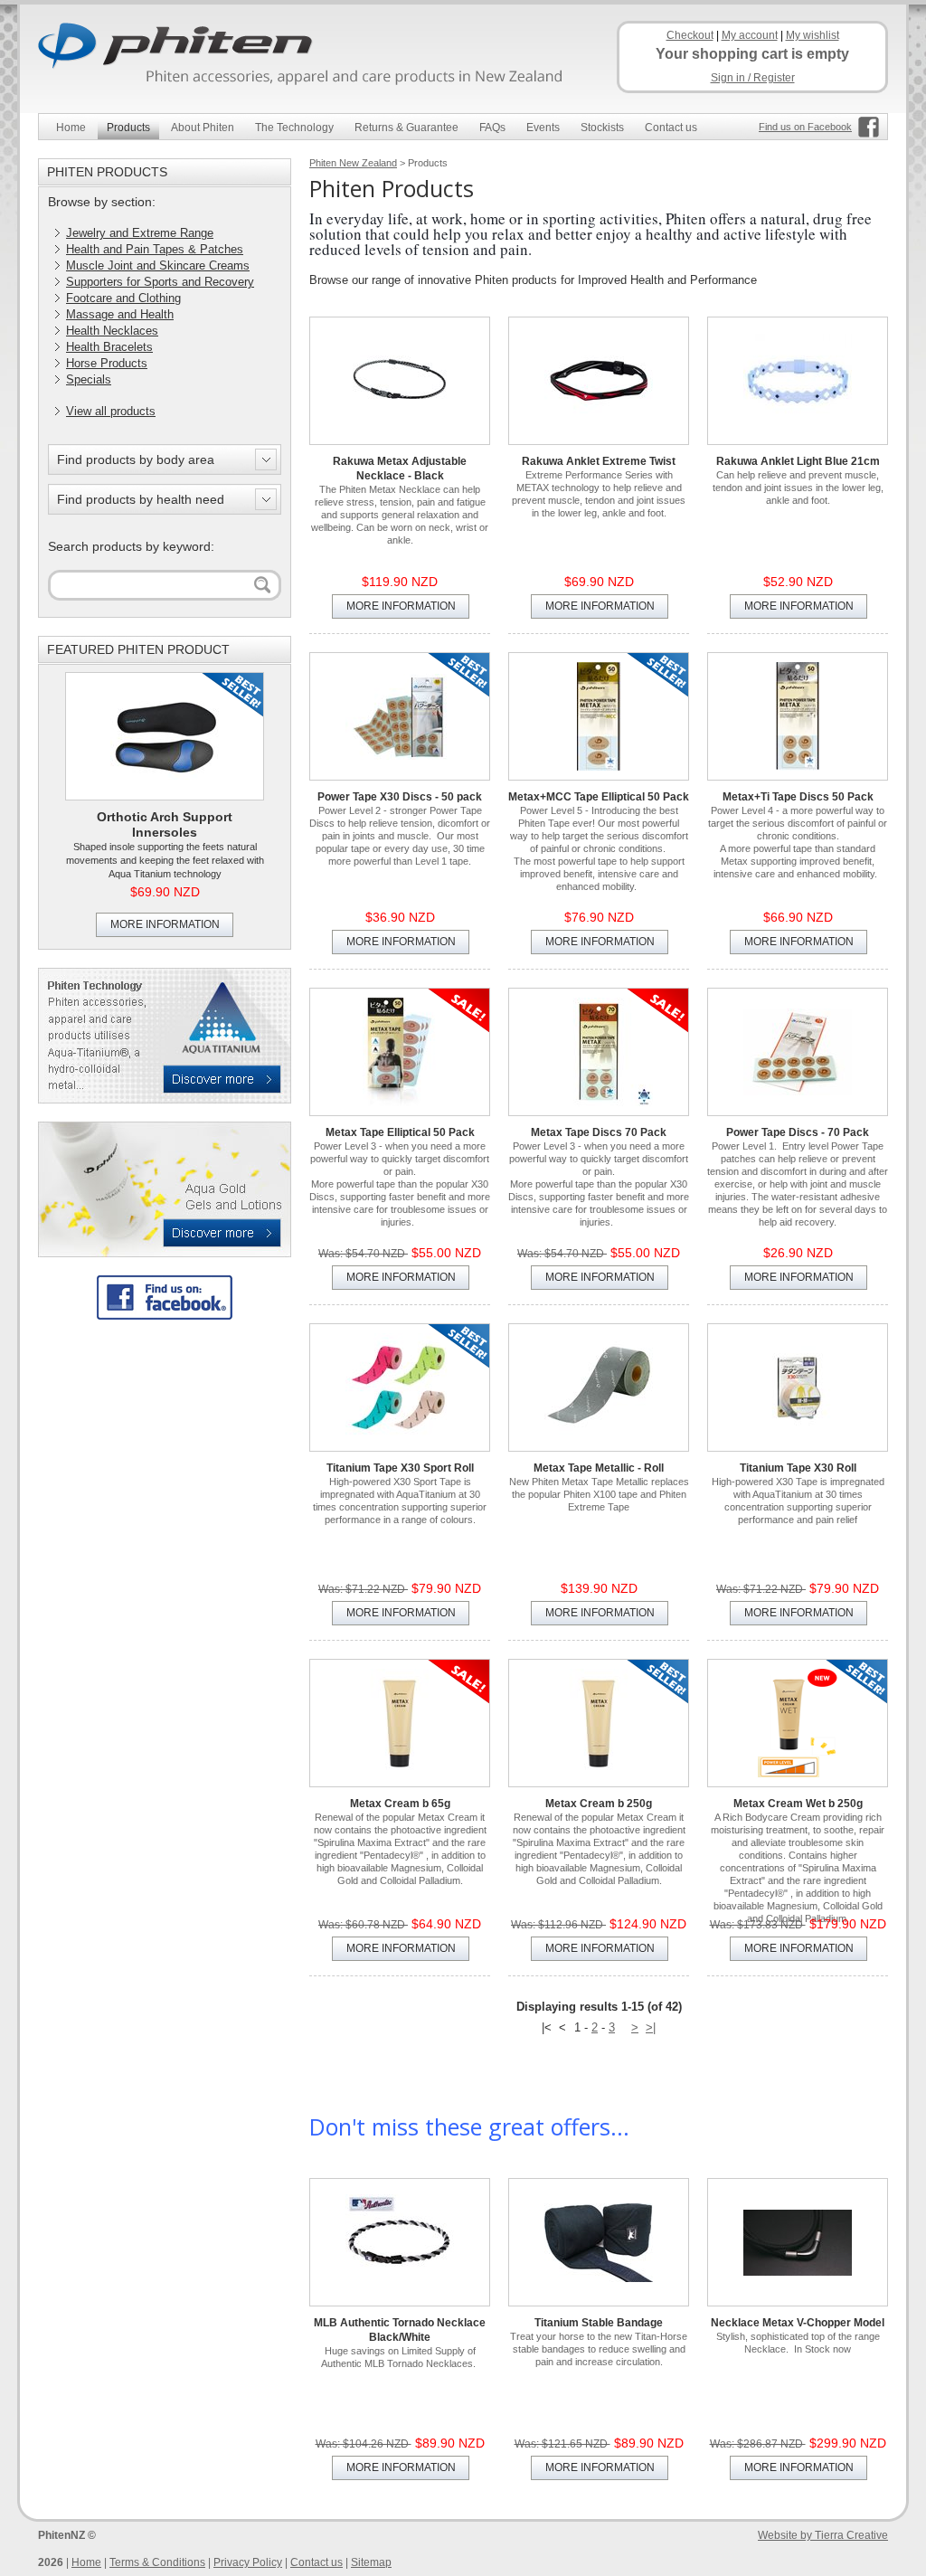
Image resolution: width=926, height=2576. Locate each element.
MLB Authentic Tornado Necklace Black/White (400, 2330)
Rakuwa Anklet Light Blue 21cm (798, 461)
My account (750, 35)
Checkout (690, 35)
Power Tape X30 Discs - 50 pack (400, 797)
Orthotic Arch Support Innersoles (165, 824)
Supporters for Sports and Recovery (160, 282)
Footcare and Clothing (123, 298)
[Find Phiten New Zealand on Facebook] (165, 1297)
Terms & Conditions (157, 2562)
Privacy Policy (248, 2562)
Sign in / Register (753, 78)
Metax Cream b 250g (599, 1804)
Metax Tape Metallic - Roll (599, 1468)
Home (71, 128)
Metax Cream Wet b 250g (798, 1804)
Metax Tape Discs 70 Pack (599, 1132)
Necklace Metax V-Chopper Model (798, 2323)
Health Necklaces (112, 331)
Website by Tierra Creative (823, 2535)
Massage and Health (120, 314)
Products (128, 128)
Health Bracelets (109, 347)
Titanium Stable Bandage (599, 2323)
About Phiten (203, 128)
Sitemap (371, 2562)
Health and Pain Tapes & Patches (155, 249)
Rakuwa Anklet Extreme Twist (599, 461)
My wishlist (813, 35)
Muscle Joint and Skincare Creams (158, 265)
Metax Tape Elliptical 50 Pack (400, 1132)
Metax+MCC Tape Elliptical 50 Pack (599, 797)
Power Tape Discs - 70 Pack (798, 1132)
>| (651, 2027)
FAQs (492, 128)
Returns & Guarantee (406, 128)
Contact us (671, 128)
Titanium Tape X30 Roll (798, 1468)
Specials (89, 379)
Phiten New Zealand (353, 163)
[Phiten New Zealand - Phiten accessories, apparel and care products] (309, 57)
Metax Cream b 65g (400, 1804)
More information (165, 924)
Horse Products (107, 363)
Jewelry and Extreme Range (140, 233)
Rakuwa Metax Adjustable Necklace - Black (400, 469)
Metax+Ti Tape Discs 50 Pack (798, 797)
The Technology (294, 128)
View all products (111, 411)
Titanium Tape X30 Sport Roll (400, 1468)
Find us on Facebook (805, 127)
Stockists (602, 128)
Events (543, 128)
